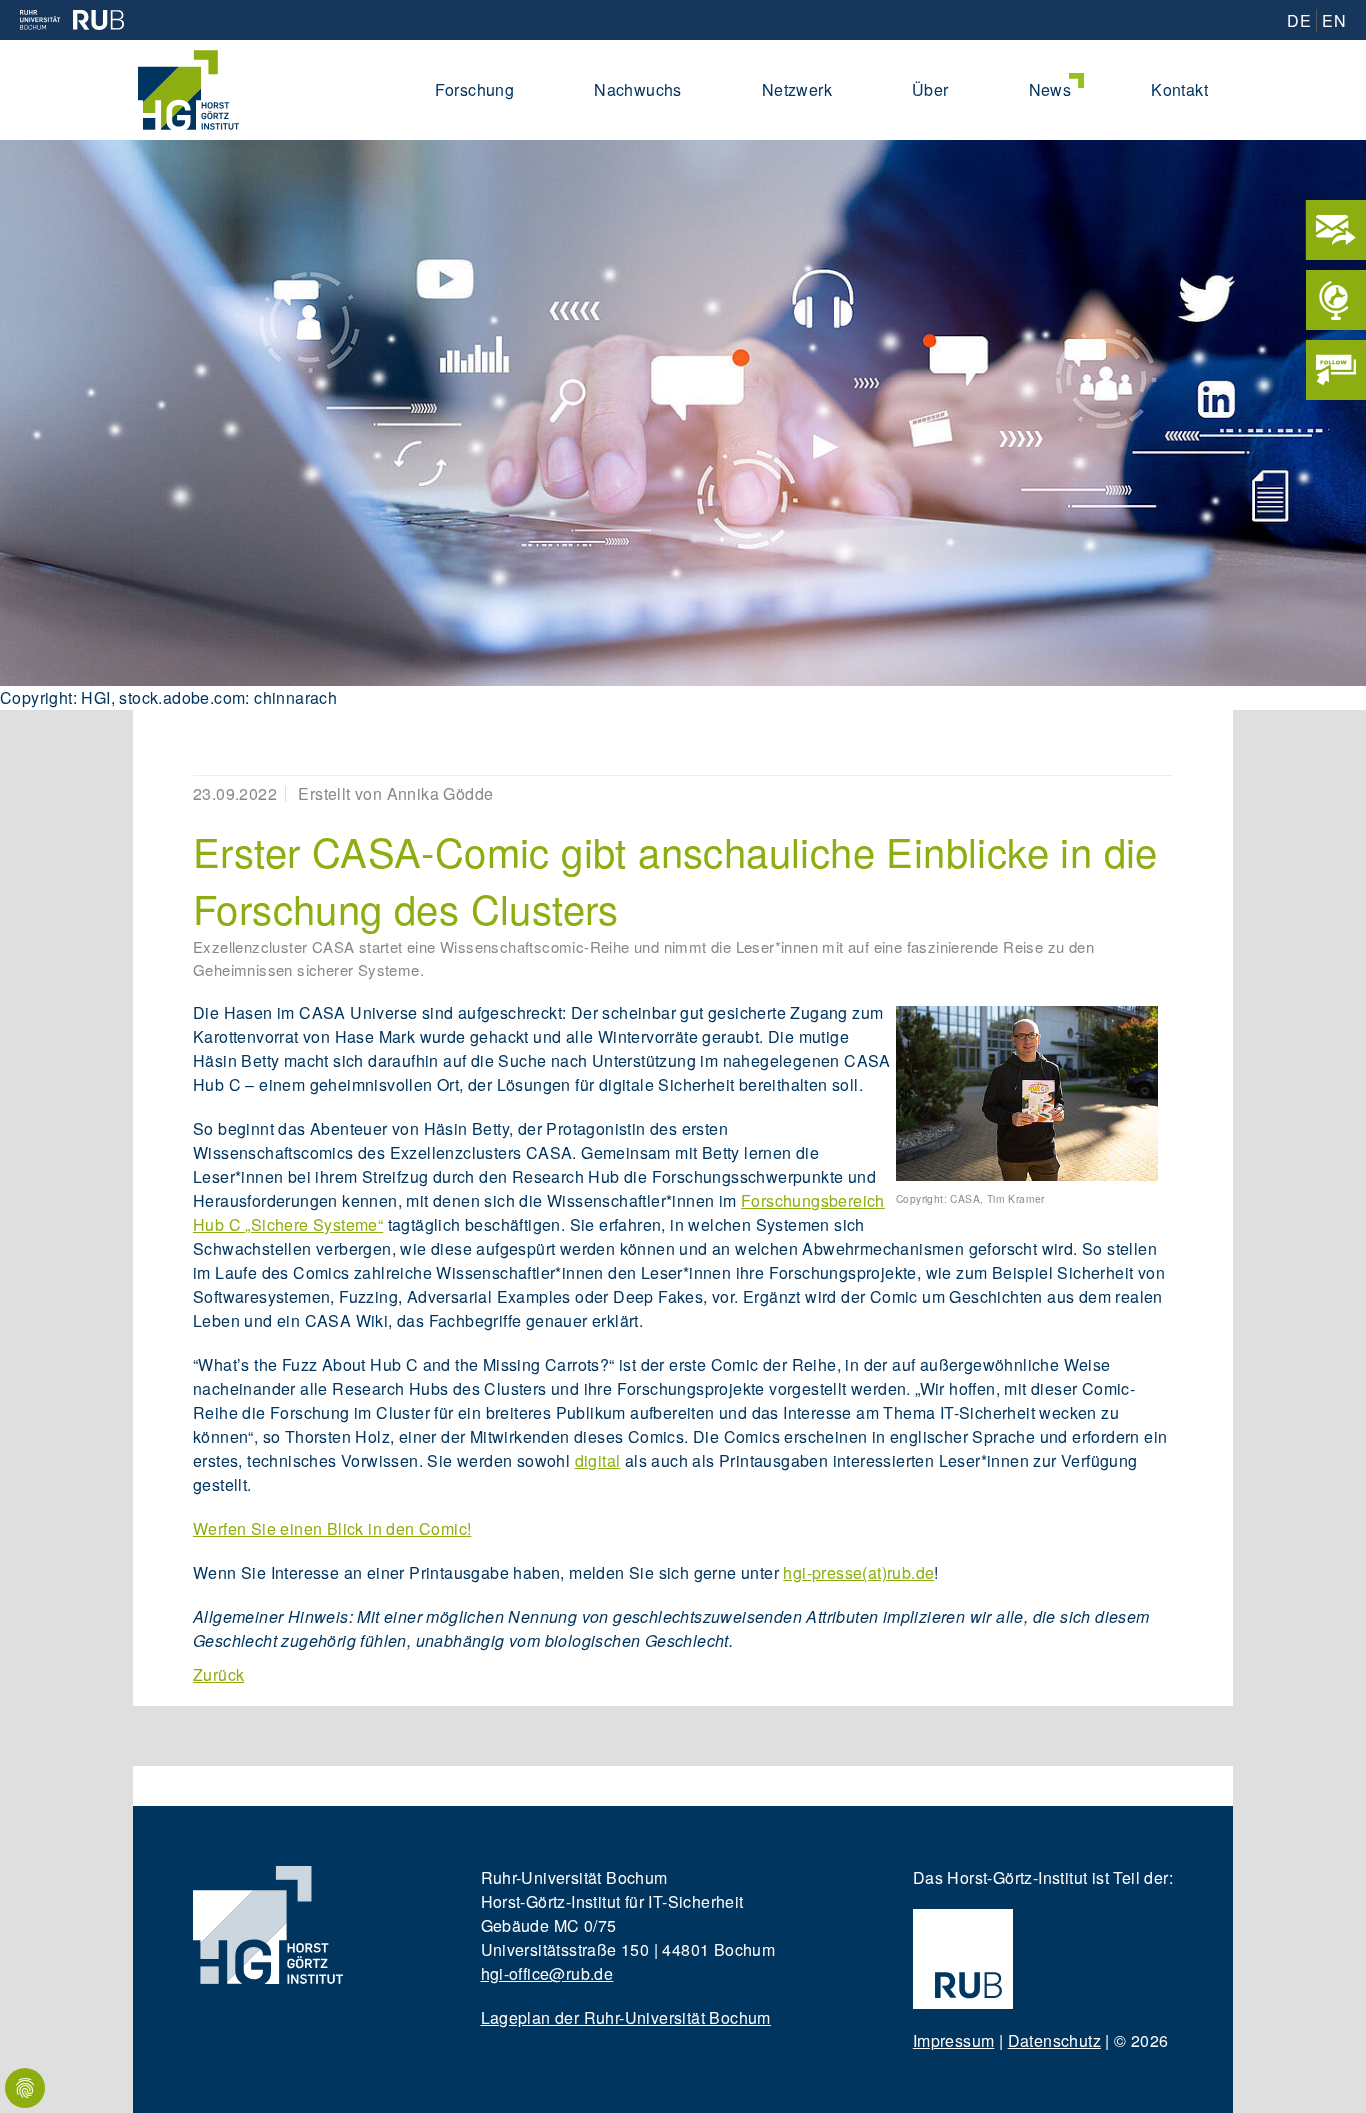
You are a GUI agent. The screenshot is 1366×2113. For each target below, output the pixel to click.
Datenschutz (1054, 2040)
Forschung (475, 89)
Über (930, 89)
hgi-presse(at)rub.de (858, 1572)
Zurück (218, 1674)
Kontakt (1179, 89)
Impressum (954, 2040)
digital (598, 1460)
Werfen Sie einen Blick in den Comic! (332, 1528)
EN (1334, 20)
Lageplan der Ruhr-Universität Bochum (626, 2017)
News (1050, 89)
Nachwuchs (638, 89)
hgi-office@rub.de (547, 1973)
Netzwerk (797, 89)
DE (1299, 20)
